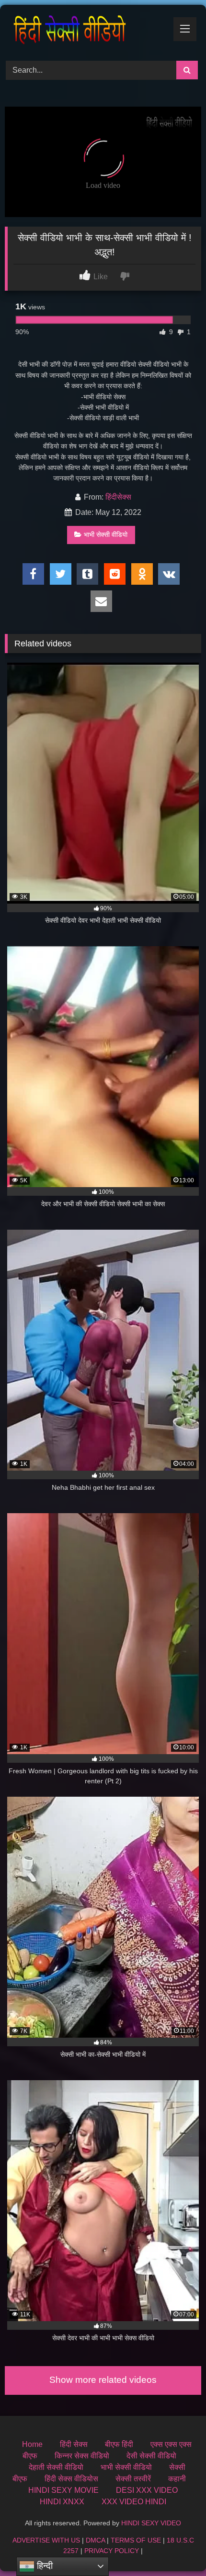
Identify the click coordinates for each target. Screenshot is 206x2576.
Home (32, 2444)
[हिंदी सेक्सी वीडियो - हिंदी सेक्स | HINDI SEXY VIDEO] (84, 31)
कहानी (177, 2479)
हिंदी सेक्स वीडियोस (71, 2479)
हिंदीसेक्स (118, 497)
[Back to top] (176, 2548)
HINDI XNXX (62, 2502)
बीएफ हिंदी (119, 2444)
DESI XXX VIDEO (147, 2490)
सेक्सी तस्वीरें (133, 2479)
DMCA (95, 2540)
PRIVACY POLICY (112, 2551)
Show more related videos (103, 2380)
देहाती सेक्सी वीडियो (56, 2467)
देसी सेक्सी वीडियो (151, 2456)
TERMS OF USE (136, 2540)
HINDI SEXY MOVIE (63, 2490)
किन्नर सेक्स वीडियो (82, 2456)
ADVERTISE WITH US (46, 2540)
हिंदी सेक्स (74, 2444)
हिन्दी (44, 2566)
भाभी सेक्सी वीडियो (106, 535)
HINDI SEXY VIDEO (151, 2523)
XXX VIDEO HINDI (134, 2502)
